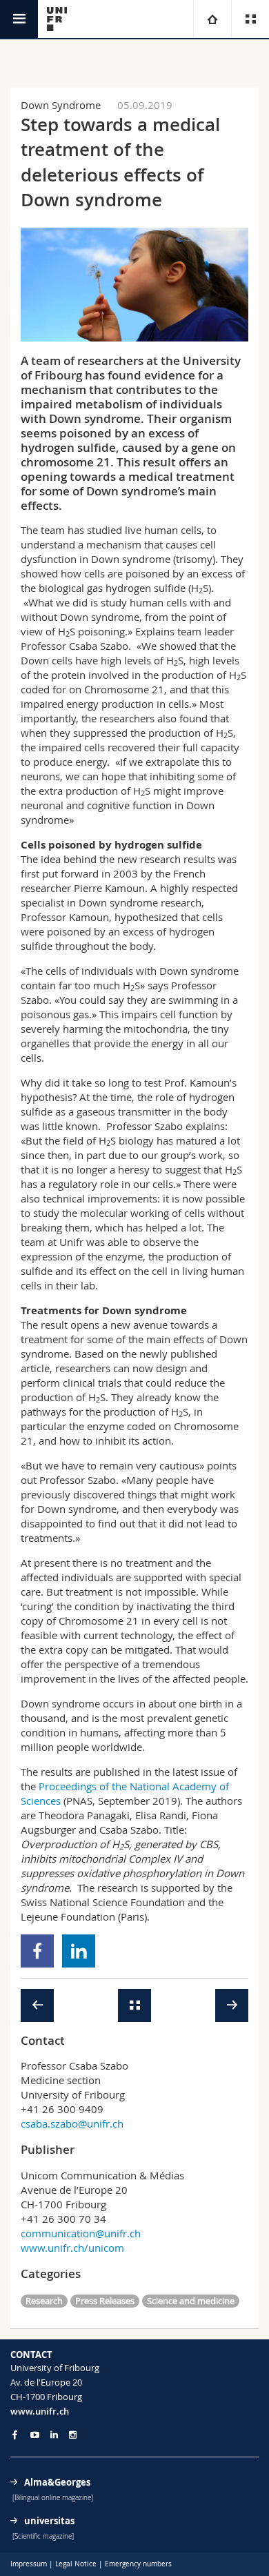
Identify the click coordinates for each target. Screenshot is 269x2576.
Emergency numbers (138, 2564)
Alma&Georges (57, 2482)
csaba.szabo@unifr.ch (72, 2123)
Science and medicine (191, 2301)
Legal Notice (76, 2564)
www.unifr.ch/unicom (72, 2248)
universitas (49, 2521)
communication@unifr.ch (81, 2233)
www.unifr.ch (40, 2411)
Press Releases (105, 2301)
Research (44, 2301)
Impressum (29, 2564)
